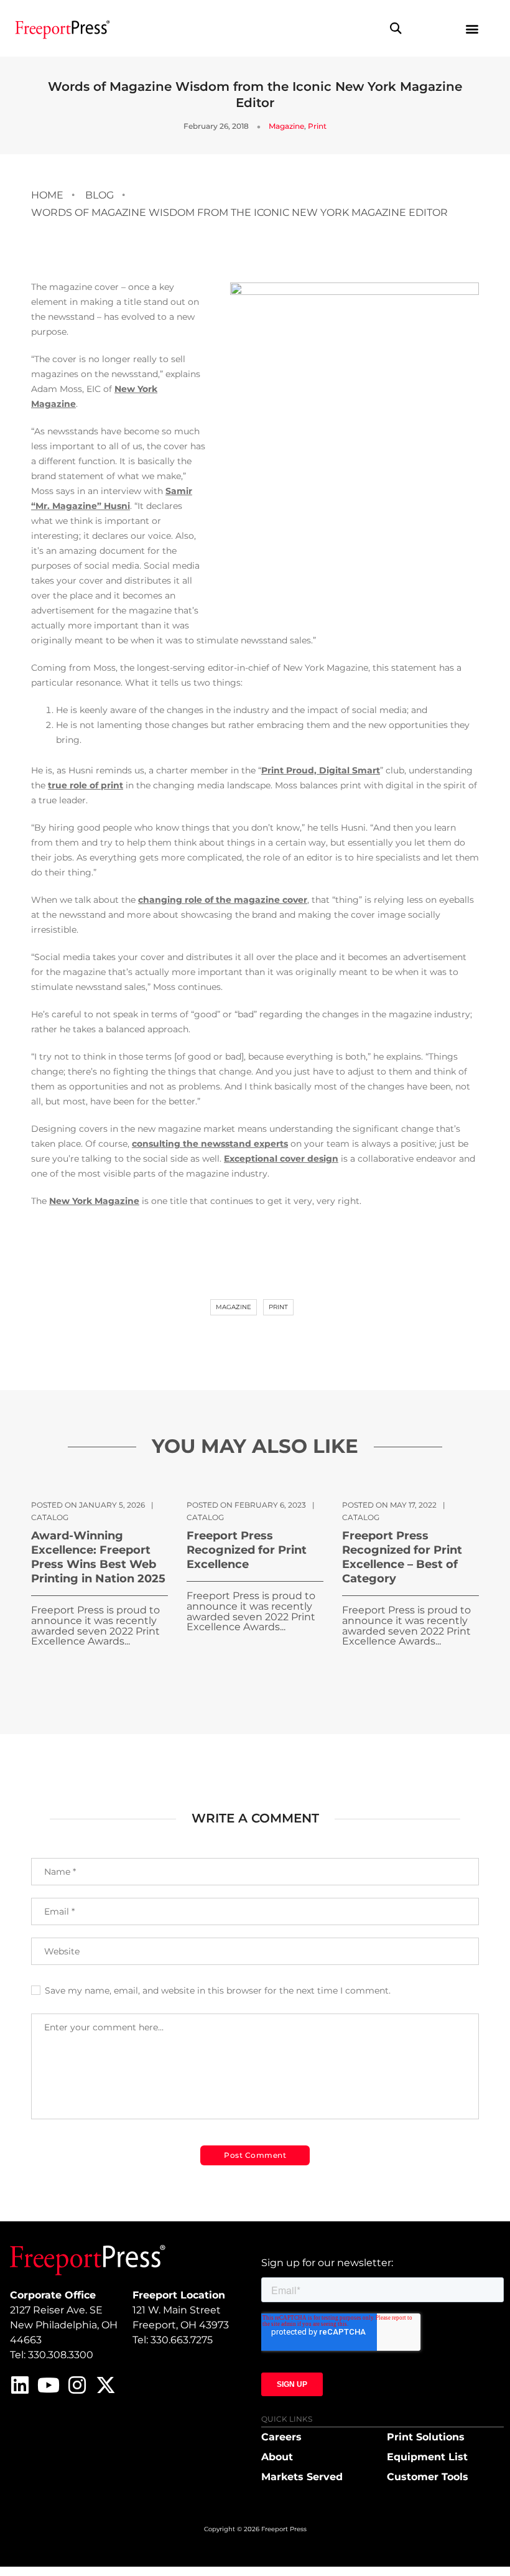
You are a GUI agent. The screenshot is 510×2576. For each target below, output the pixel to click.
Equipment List (427, 2457)
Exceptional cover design (281, 1159)
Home (47, 195)
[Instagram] (77, 2385)
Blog (100, 195)
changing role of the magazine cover (223, 900)
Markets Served (302, 2477)
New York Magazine (94, 1201)
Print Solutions (426, 2437)
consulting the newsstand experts (210, 1144)
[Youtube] (49, 2385)
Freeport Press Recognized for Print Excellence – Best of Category (402, 1557)
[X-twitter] (106, 2385)
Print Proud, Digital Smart (321, 770)
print (278, 1307)
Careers (281, 2437)
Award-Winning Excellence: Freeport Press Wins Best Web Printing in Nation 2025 (98, 1557)
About (277, 2457)
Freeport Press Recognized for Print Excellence (247, 1550)
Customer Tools (428, 2477)
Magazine (286, 126)
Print (317, 126)
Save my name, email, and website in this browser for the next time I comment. (218, 1990)
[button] (395, 28)
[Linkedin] (20, 2385)
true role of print (86, 785)
